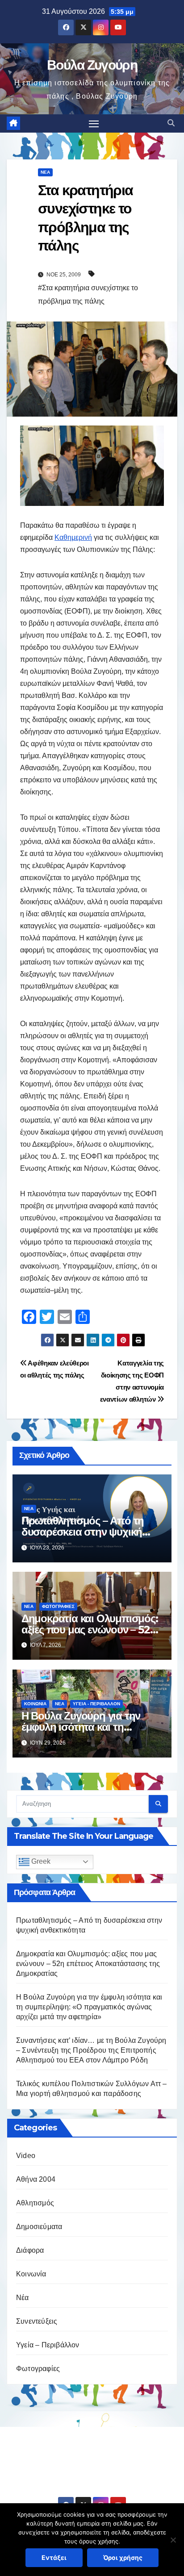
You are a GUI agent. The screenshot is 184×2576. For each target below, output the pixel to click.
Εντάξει (54, 2557)
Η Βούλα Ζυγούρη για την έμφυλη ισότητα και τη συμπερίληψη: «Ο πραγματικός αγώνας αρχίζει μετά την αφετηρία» (89, 2007)
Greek (40, 1861)
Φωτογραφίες (58, 1606)
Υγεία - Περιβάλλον (96, 1704)
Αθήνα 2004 (36, 2179)
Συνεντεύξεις (37, 2321)
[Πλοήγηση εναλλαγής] (94, 124)
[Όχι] (173, 2540)
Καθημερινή (73, 537)
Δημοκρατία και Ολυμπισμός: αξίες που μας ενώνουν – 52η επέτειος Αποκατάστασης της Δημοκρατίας (88, 1964)
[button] (171, 123)
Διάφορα (30, 2250)
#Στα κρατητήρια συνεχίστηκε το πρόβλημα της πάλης (88, 294)
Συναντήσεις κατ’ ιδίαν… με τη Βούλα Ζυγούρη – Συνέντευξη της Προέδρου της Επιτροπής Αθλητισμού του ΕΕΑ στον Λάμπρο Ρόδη (91, 2050)
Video (26, 2156)
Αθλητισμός (35, 2203)
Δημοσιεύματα (39, 2227)
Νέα (45, 172)
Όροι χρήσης (123, 2557)
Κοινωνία (35, 1704)
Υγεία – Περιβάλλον (48, 2345)
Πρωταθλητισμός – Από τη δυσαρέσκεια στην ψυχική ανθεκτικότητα (83, 1532)
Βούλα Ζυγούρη (92, 65)
